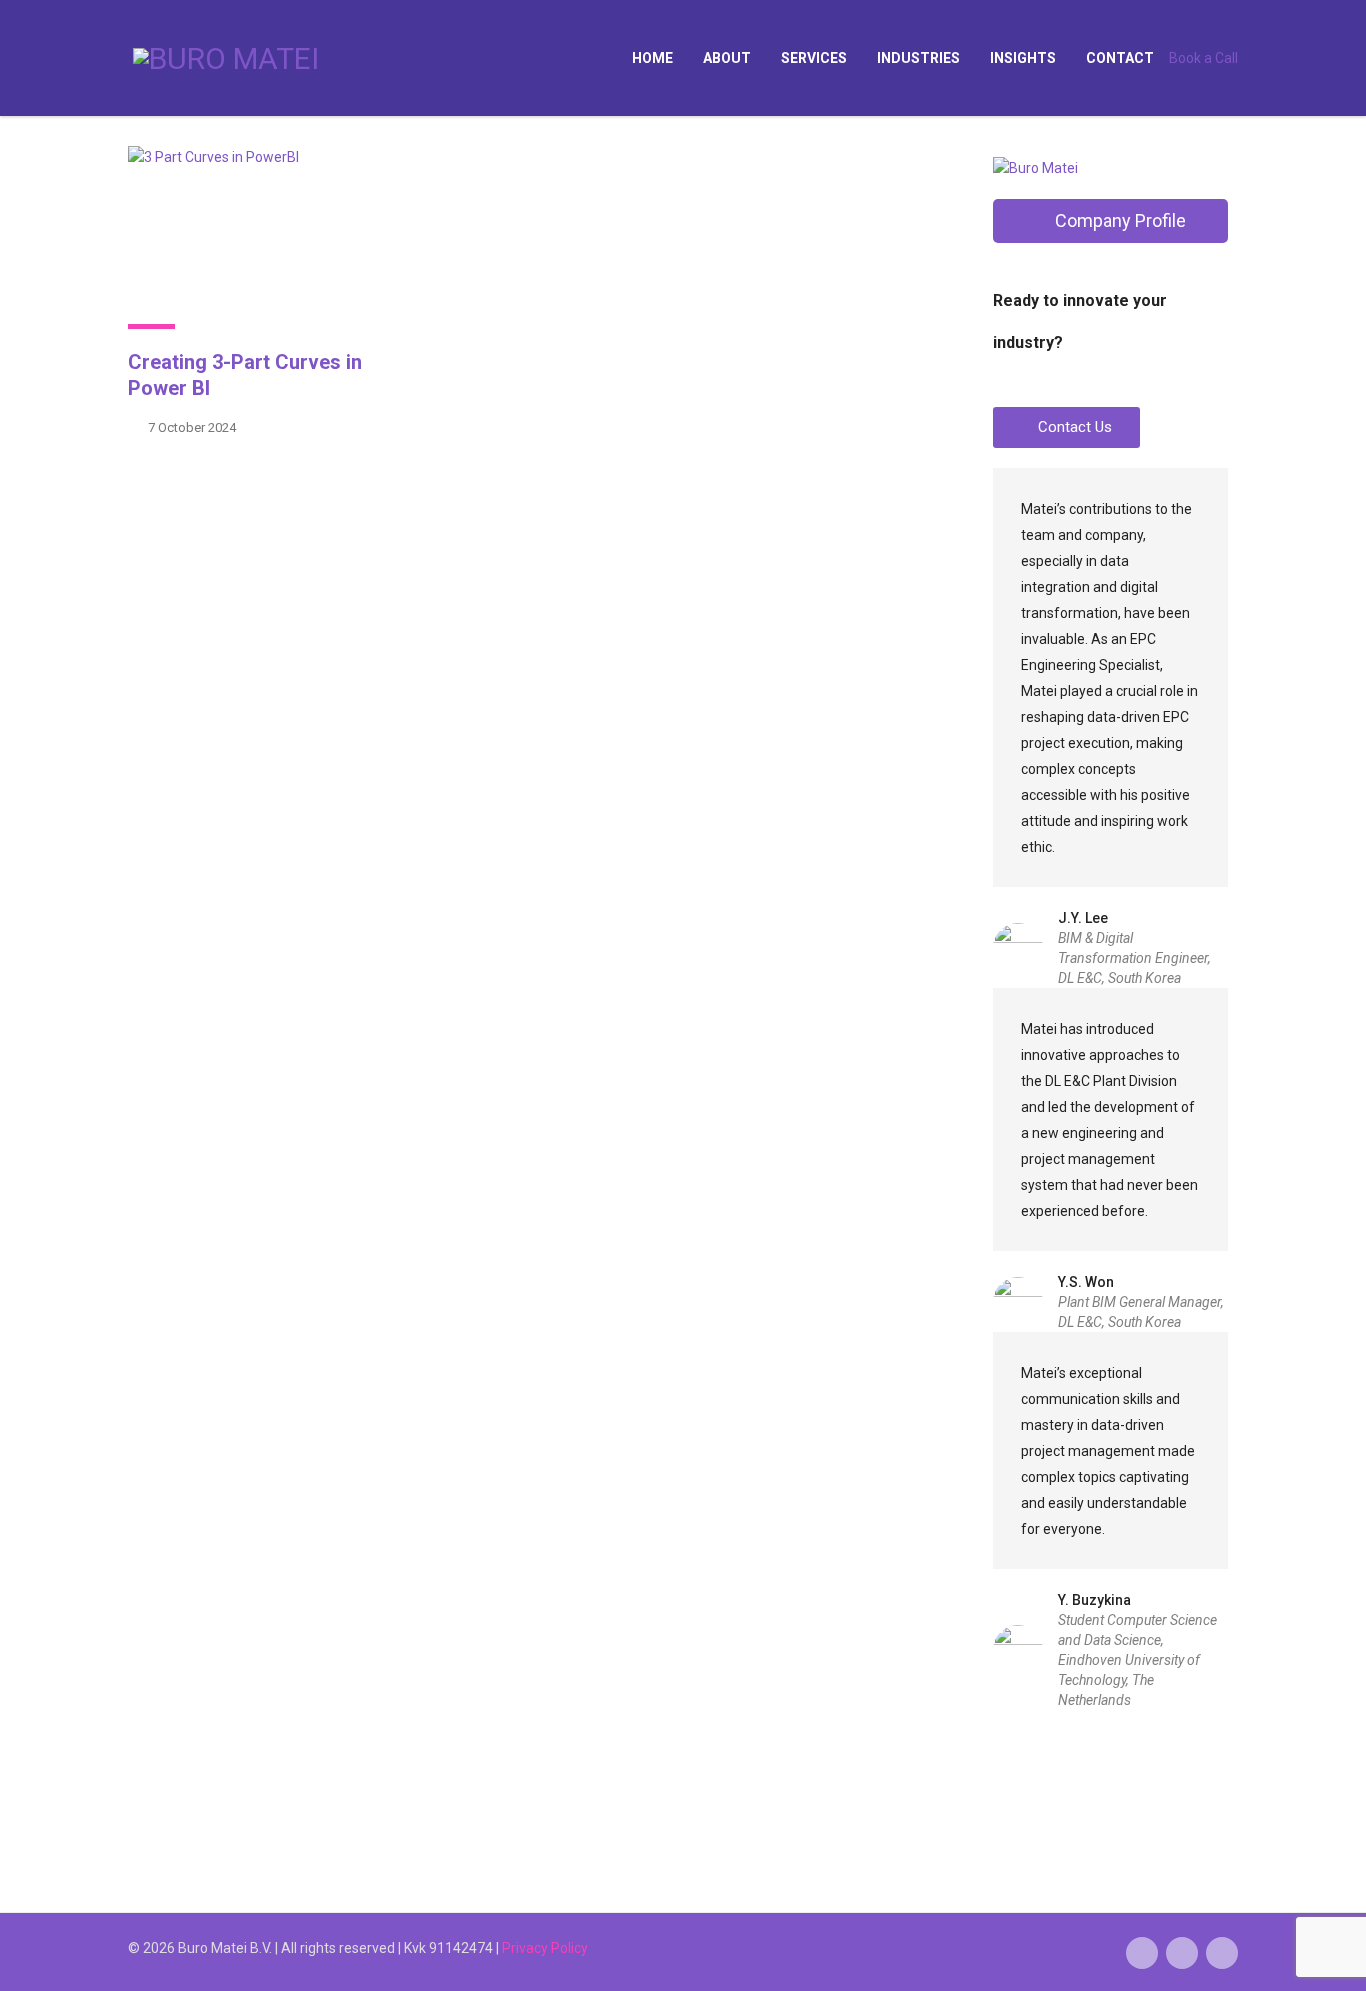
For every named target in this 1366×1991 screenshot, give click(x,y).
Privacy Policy (545, 1948)
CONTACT (1120, 58)
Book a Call (1203, 58)
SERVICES (814, 58)
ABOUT (727, 58)
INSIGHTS (1023, 58)
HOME (652, 58)
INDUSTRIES (918, 58)
